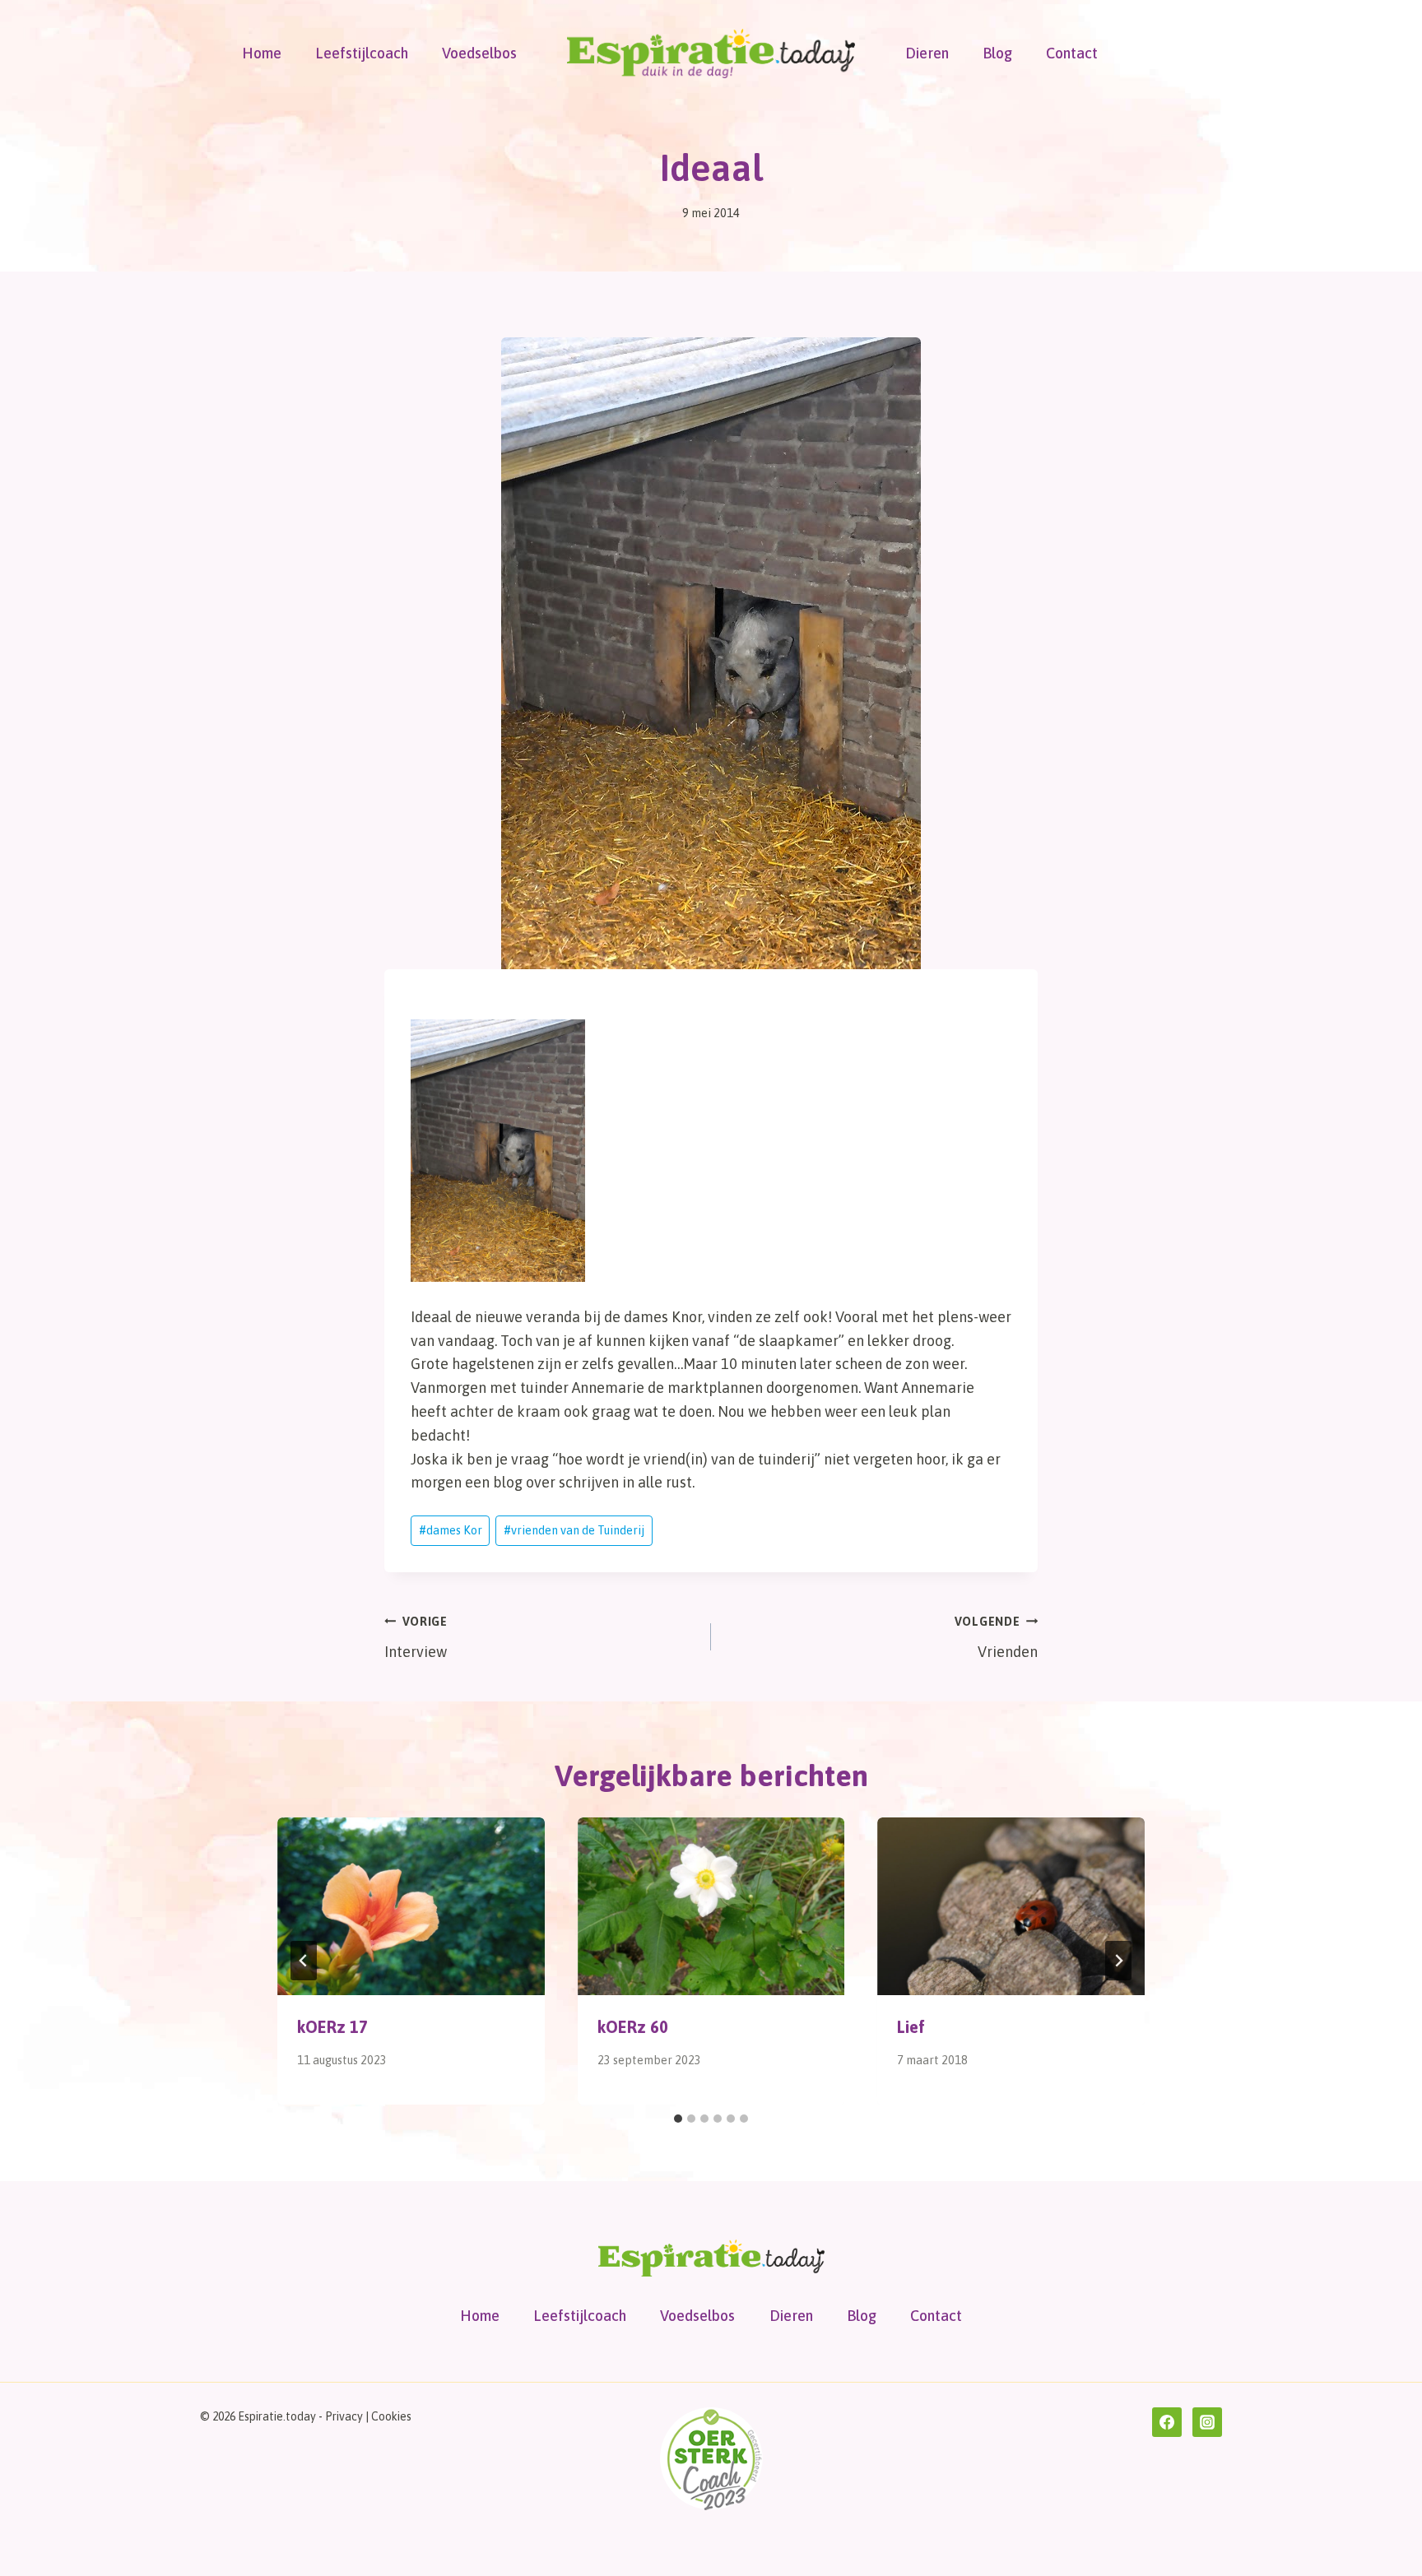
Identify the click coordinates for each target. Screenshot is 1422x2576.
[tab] (678, 2119)
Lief (911, 2027)
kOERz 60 (633, 2027)
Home (262, 53)
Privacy (344, 2416)
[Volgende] (1118, 1961)
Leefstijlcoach (362, 53)
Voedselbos (479, 53)
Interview (416, 1638)
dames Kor (451, 1530)
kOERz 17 (332, 2027)
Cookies (391, 2416)
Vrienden (996, 1638)
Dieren (927, 53)
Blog (997, 53)
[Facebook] (1167, 2422)
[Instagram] (1207, 2422)
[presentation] (411, 1906)
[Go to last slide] (304, 1961)
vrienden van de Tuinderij (574, 1530)
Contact (1072, 53)
